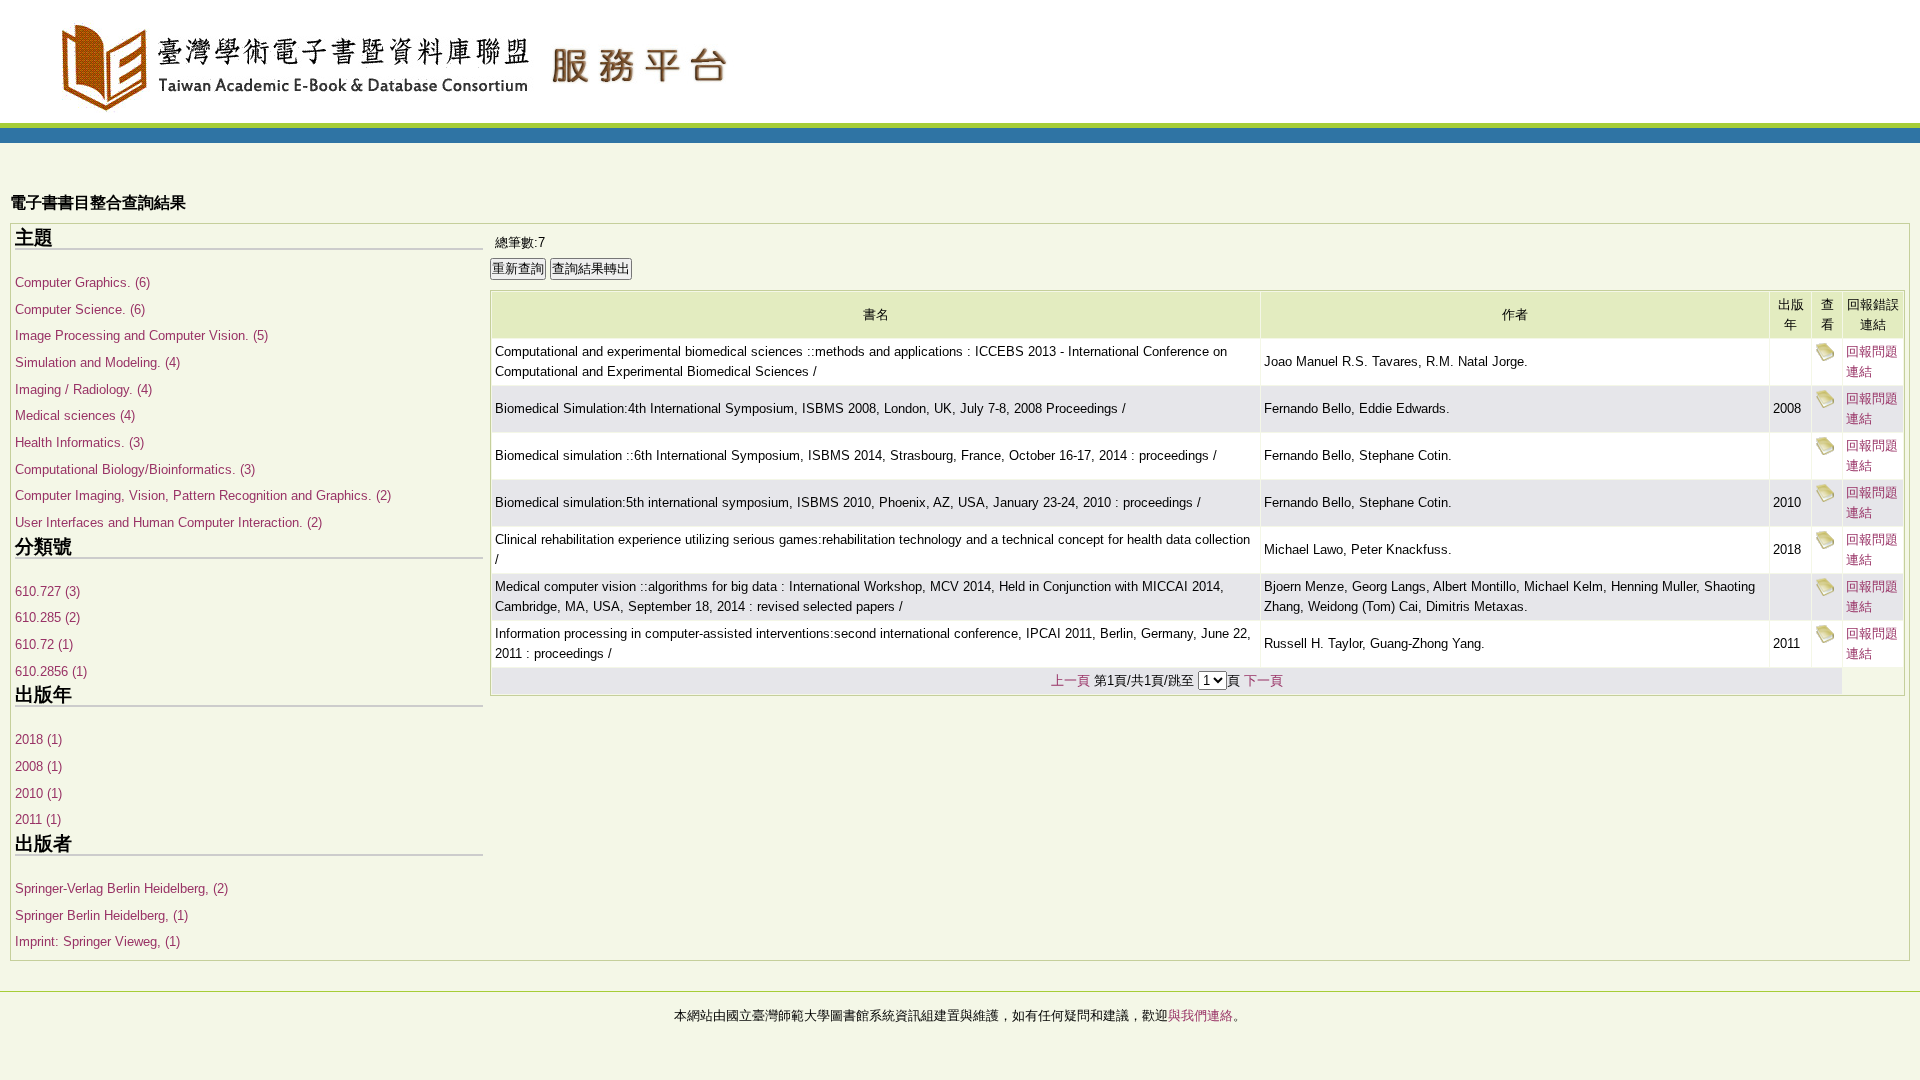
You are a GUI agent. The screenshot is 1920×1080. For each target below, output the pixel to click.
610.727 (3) (47, 591)
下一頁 (1263, 680)
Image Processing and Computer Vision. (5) (141, 335)
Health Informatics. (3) (79, 442)
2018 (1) (38, 739)
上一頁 (1070, 680)
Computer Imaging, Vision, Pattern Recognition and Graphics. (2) (203, 495)
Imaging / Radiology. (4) (83, 389)
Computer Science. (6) (80, 309)
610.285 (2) (47, 617)
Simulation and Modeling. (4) (97, 362)
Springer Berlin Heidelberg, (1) (101, 915)
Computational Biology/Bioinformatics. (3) (135, 469)
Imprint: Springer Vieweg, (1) (97, 941)
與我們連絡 (1200, 1015)
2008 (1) (38, 766)
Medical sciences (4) (75, 415)
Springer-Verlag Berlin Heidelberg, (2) (121, 888)
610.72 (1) (44, 644)
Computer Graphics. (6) (82, 282)
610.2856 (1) (51, 671)
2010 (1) (38, 793)
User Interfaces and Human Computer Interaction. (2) (168, 522)
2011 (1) (38, 819)
